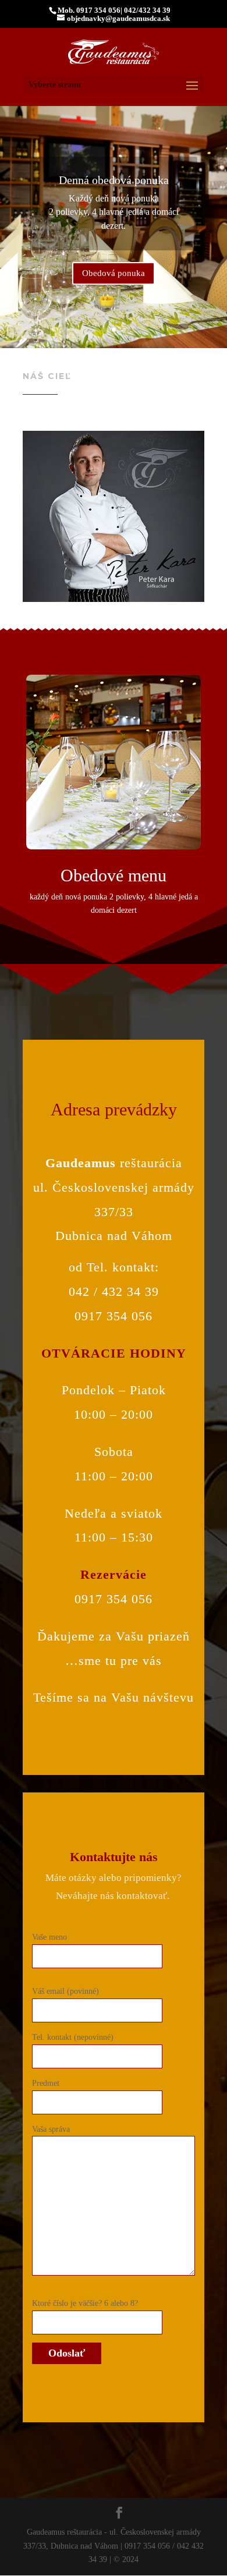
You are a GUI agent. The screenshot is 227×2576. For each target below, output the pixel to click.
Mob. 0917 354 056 (89, 10)
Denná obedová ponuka (114, 180)
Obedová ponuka (114, 273)
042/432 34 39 (147, 10)
